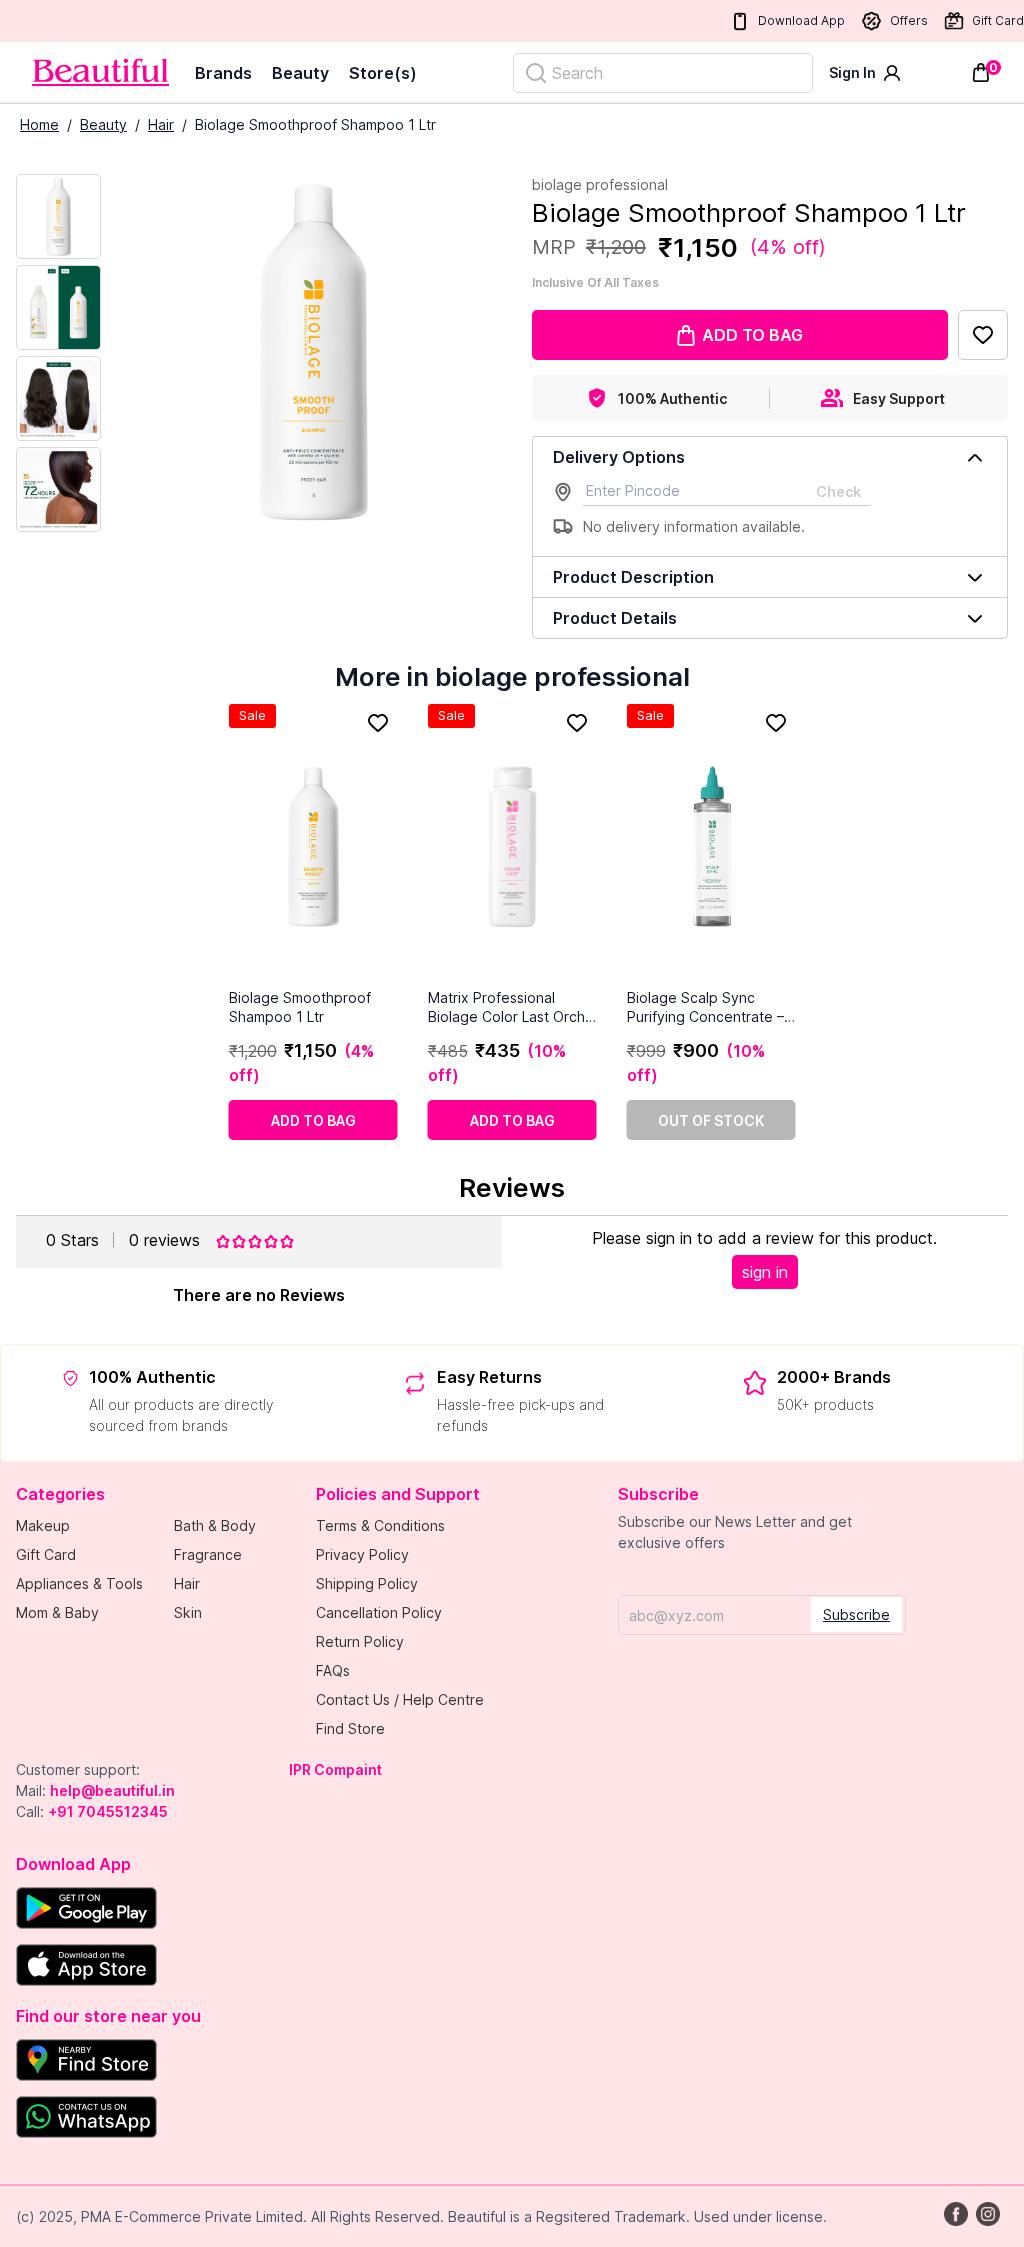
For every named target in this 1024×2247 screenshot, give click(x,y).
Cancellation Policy (379, 1612)
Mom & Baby (57, 1612)
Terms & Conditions (380, 1525)
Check (838, 491)
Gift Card (998, 20)
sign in (765, 1272)
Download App (801, 20)
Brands (223, 73)
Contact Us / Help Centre (400, 1699)
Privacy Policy (362, 1554)
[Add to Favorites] (983, 335)
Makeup (43, 1525)
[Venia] (100, 72)
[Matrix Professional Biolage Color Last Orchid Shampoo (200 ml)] (512, 846)
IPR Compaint (335, 1769)
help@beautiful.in (112, 1790)
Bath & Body (215, 1525)
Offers (909, 20)
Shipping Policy (367, 1583)
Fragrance (208, 1554)
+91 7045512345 (108, 1811)
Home (39, 124)
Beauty (300, 73)
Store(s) (383, 73)
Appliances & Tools (79, 1583)
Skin (188, 1612)
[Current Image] (58, 216)
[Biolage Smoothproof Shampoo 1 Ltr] (313, 846)
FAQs (333, 1670)
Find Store (350, 1728)
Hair (161, 124)
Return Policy (360, 1641)
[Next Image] (58, 307)
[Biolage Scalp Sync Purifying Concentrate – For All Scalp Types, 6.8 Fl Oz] (711, 846)
